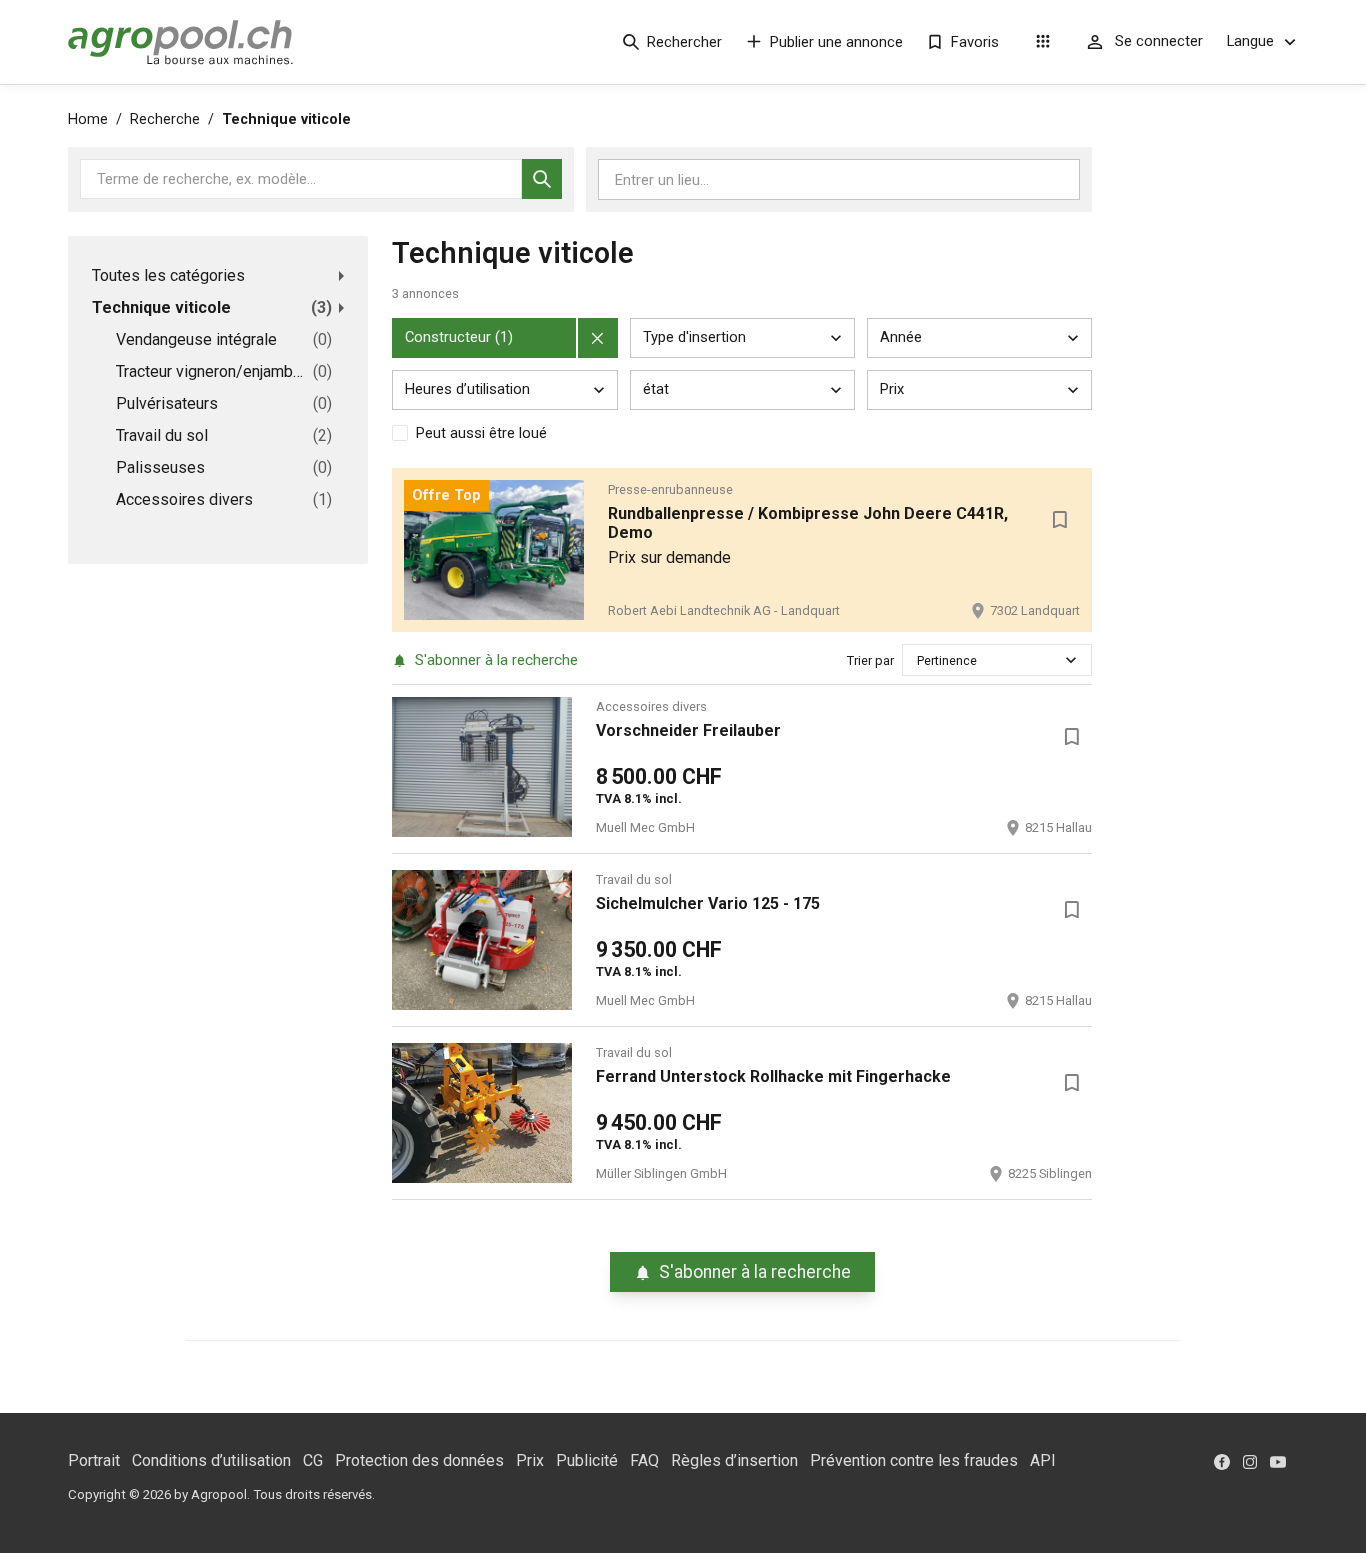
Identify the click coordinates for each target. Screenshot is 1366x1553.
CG (313, 1460)
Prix (530, 1460)
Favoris (975, 42)
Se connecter (1159, 41)
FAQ (644, 1460)
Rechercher (684, 42)
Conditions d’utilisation (211, 1460)
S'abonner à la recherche (496, 660)
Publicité (587, 1460)
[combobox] (918, 660)
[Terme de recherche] (542, 179)
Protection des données (419, 1460)
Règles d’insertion (734, 1460)
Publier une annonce (836, 42)
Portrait (94, 1460)
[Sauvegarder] (1060, 520)
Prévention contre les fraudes (914, 1460)
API (1043, 1460)
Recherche (165, 119)
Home (88, 119)
